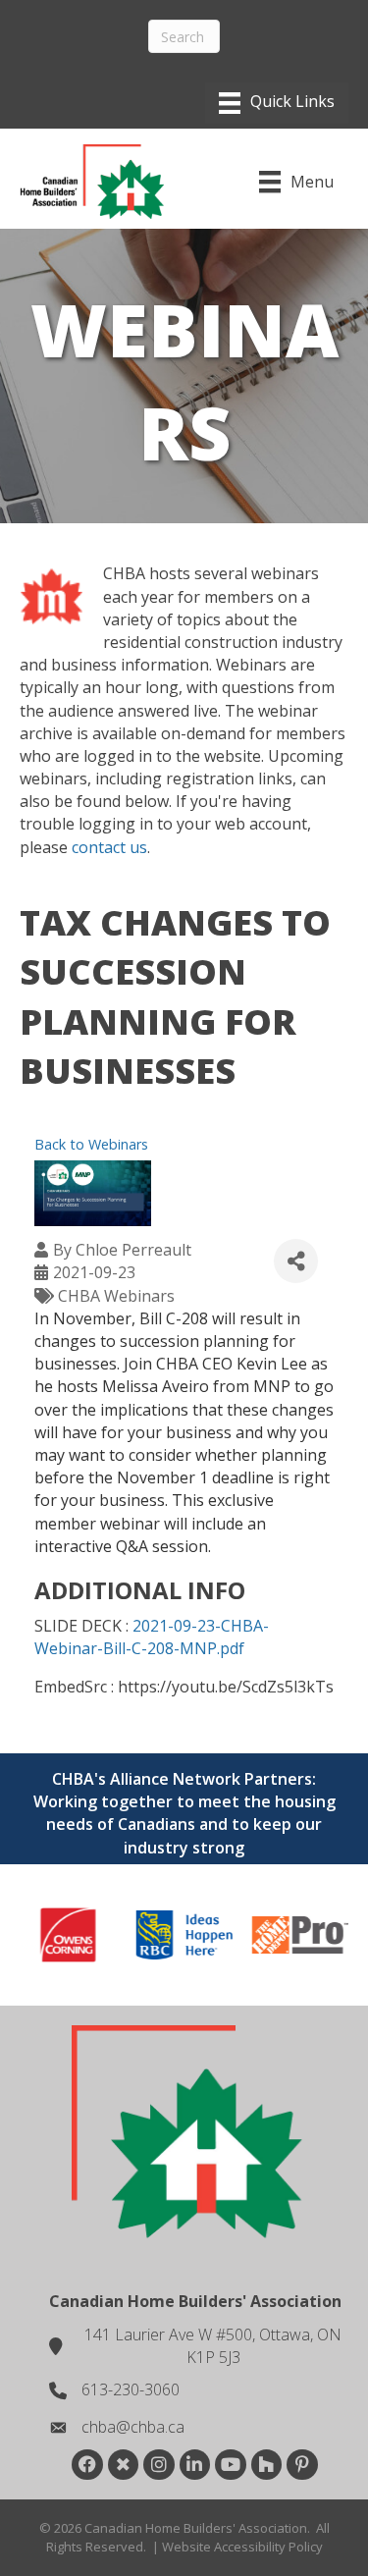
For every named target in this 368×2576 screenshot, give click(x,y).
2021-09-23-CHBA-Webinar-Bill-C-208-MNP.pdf (152, 1637)
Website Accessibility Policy (242, 2547)
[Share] (296, 1261)
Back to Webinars (91, 1144)
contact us (109, 847)
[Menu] (277, 103)
